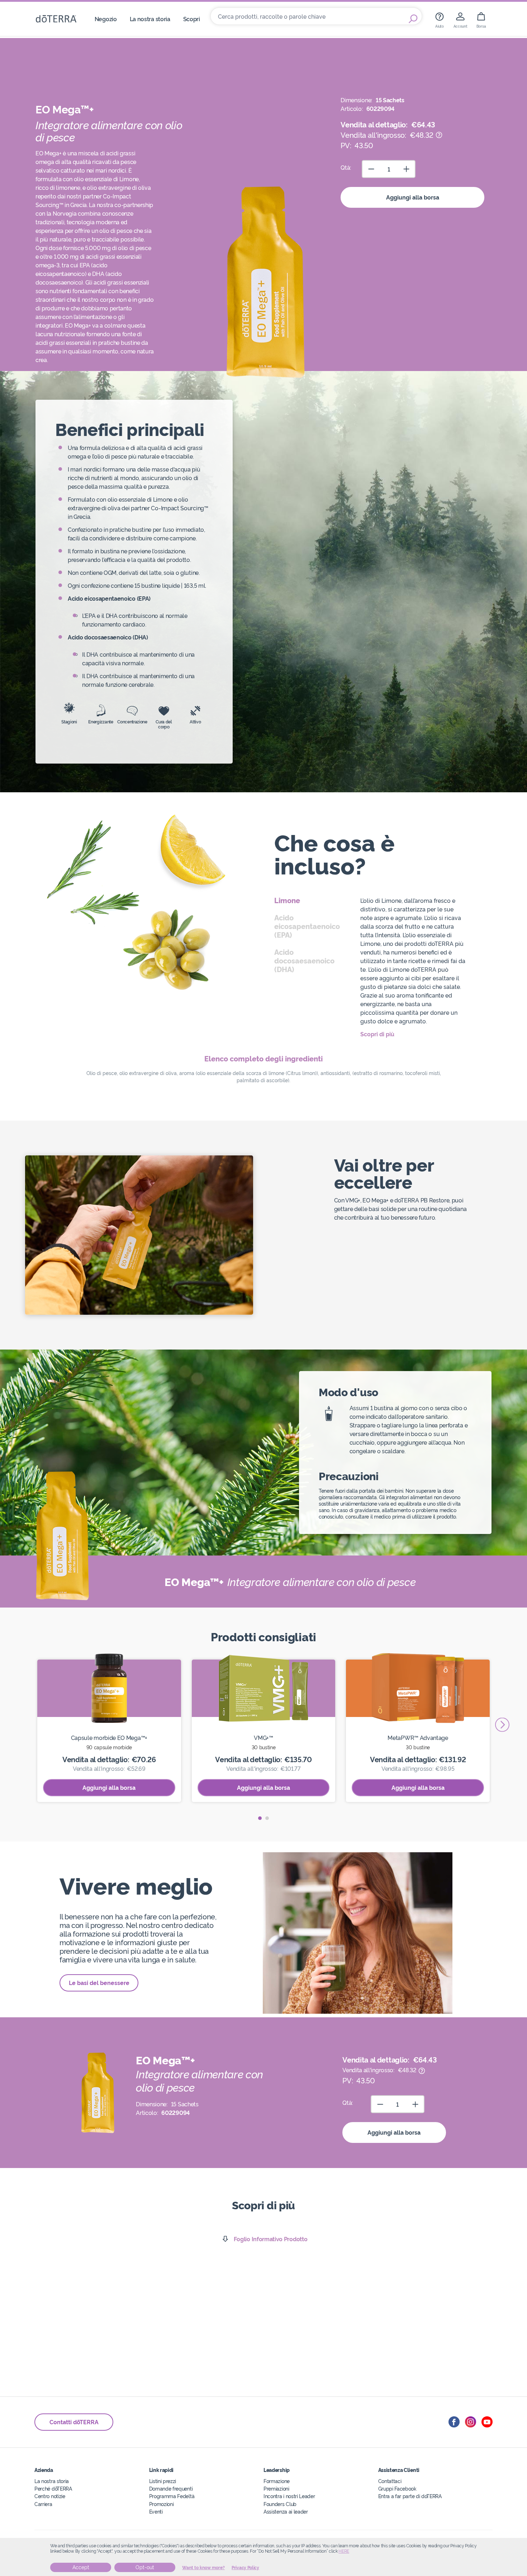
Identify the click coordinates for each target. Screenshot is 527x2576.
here (344, 2551)
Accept (81, 2567)
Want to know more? (203, 2568)
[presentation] (502, 1725)
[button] (260, 1818)
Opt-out (145, 2567)
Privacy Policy (245, 2568)
